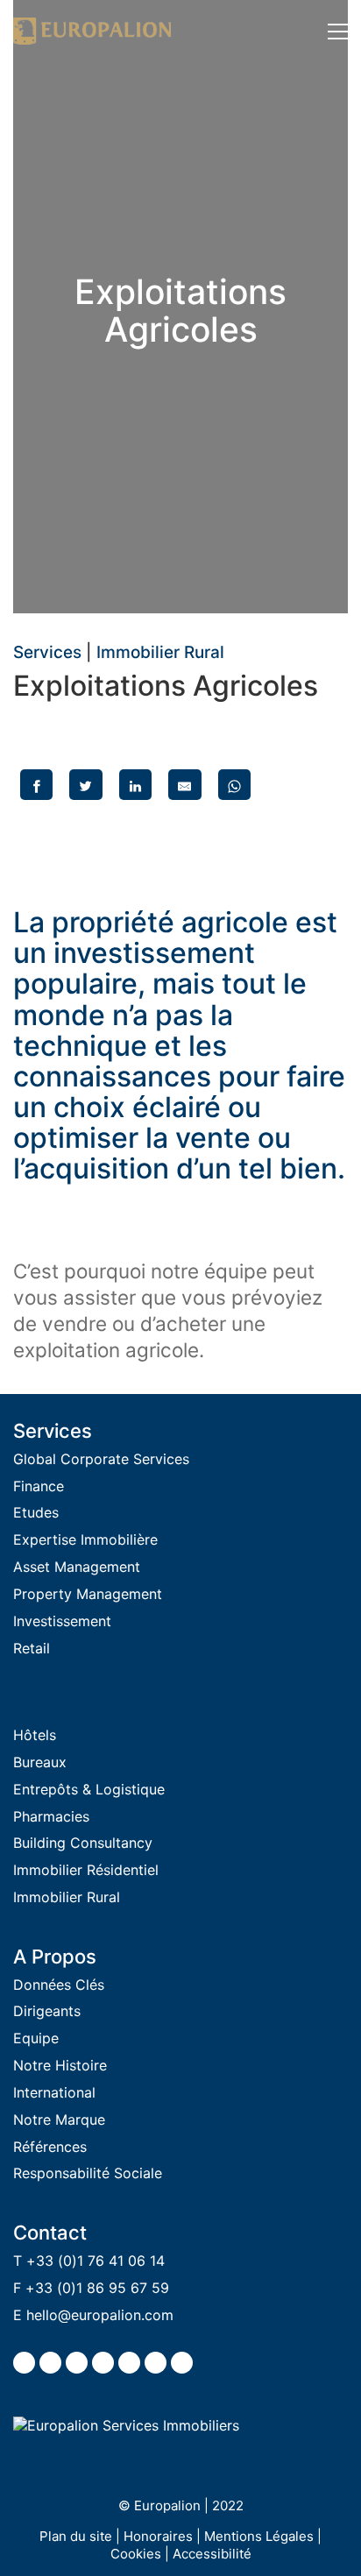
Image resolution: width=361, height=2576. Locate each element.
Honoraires (158, 2536)
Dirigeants (47, 2011)
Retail (32, 1648)
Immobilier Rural (160, 653)
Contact (50, 2233)
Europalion (167, 2505)
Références (50, 2147)
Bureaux (40, 1762)
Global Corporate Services (101, 1459)
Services (47, 653)
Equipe (36, 2038)
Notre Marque (59, 2120)
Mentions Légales (259, 2536)
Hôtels (35, 1735)
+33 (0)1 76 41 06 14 (96, 2261)
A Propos (55, 1957)
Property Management (88, 1594)
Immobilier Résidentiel (86, 1870)
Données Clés (59, 1985)
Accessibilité (212, 2554)
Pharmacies (51, 1816)
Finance (39, 1486)
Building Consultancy (83, 1843)
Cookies (136, 2554)
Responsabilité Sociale (88, 2173)
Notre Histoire (60, 2065)
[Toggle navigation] (338, 32)
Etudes (36, 1512)
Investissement (62, 1621)
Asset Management (77, 1567)
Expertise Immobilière (85, 1539)
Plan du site (76, 2536)
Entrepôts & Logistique (89, 1789)
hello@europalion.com (100, 2315)
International (54, 2092)
